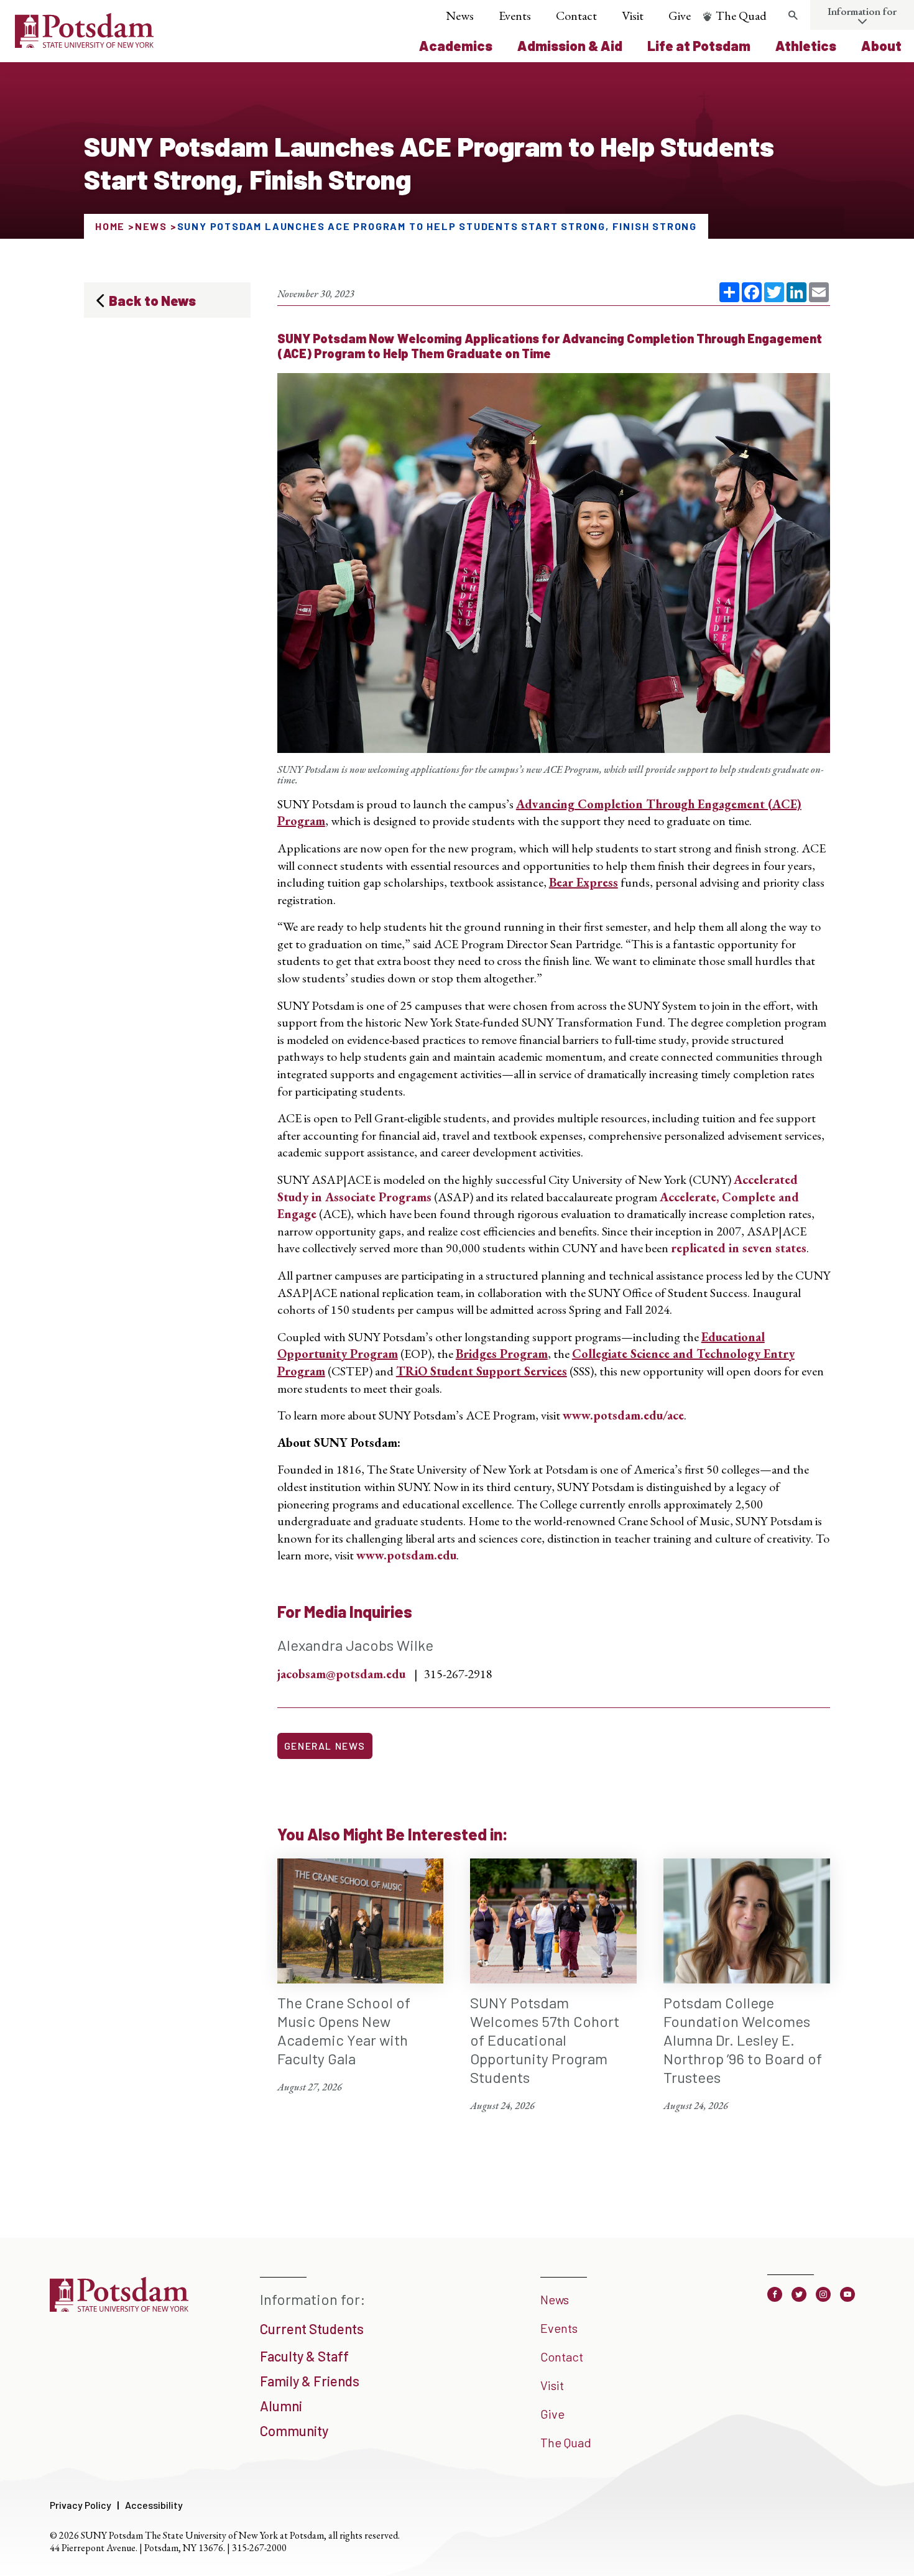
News (460, 16)
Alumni (281, 2406)
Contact (576, 16)
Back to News (152, 300)
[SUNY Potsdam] (119, 2307)
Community (294, 2431)
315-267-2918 (458, 1674)
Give (680, 16)
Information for (862, 11)
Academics (456, 45)
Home (110, 226)
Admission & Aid (570, 45)
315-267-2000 (259, 2548)
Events (515, 16)
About (881, 45)
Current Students (312, 2329)
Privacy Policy (81, 2505)
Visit (633, 16)
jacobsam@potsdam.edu (341, 1674)
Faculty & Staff (304, 2356)
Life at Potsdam (699, 45)
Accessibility (154, 2505)
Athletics (806, 45)
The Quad (741, 16)
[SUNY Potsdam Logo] (84, 44)
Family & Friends (310, 2381)
